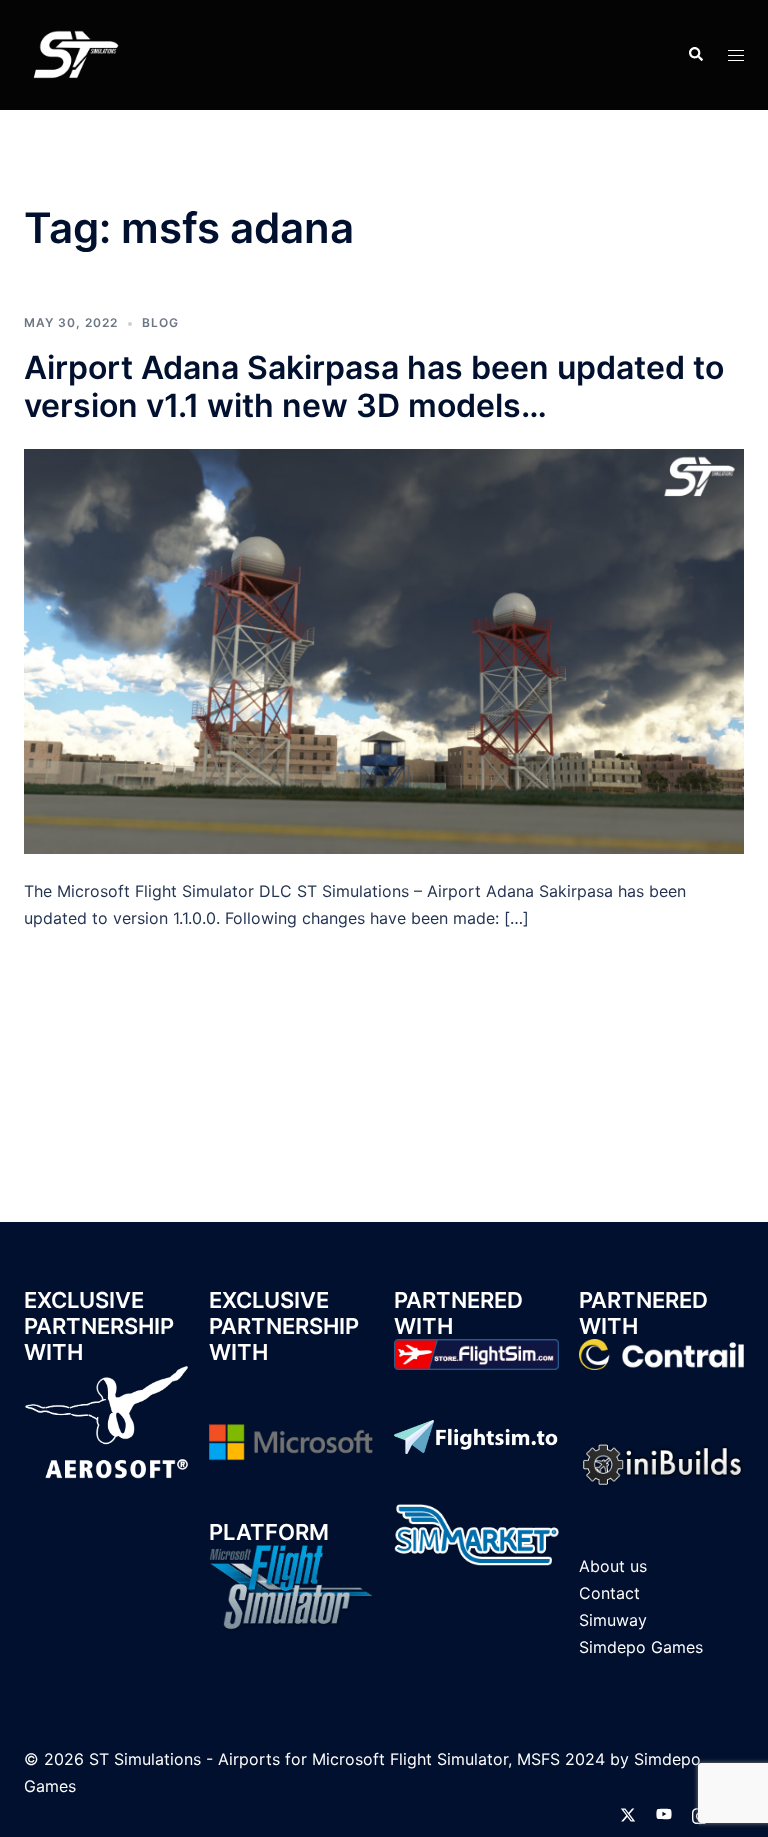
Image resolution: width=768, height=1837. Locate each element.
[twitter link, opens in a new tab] (628, 1813)
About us (613, 1566)
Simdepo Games (641, 1647)
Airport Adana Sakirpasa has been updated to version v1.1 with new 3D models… (374, 386)
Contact (609, 1593)
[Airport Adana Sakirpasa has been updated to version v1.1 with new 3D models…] (384, 650)
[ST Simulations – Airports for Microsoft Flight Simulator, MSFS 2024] (74, 53)
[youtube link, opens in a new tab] (664, 1813)
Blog (160, 322)
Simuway (613, 1620)
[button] (695, 55)
